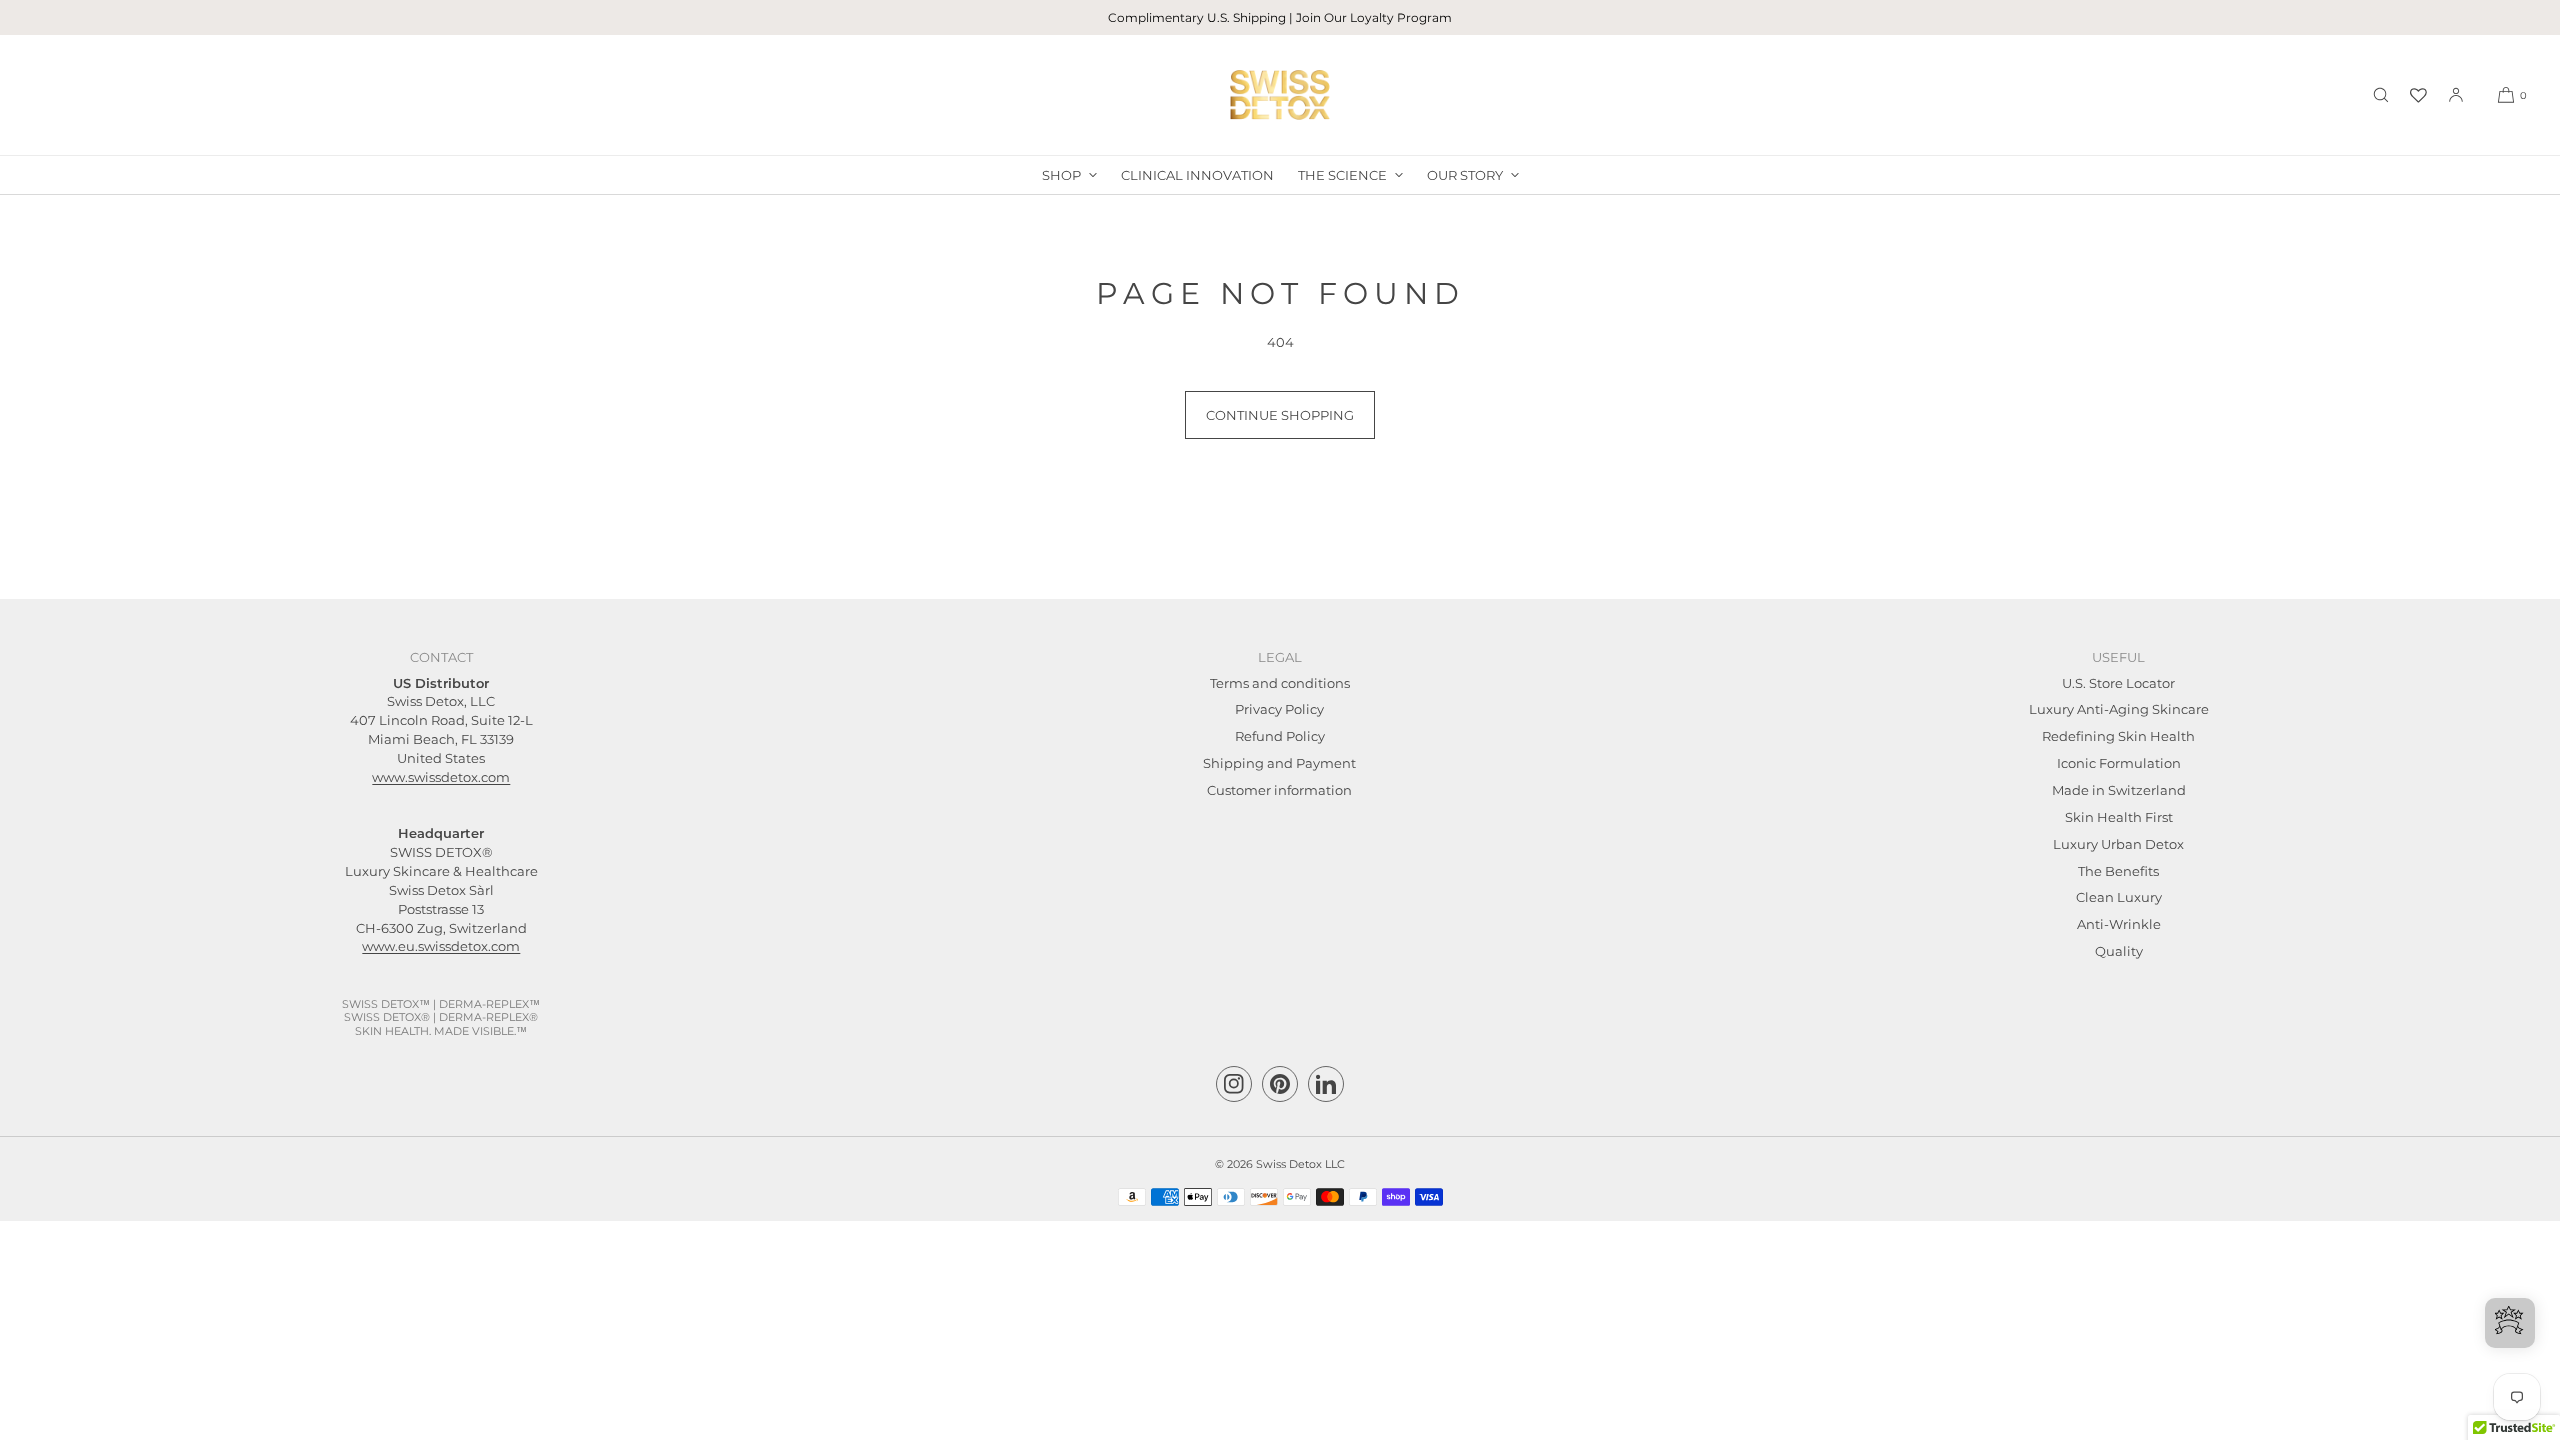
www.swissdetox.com (441, 777)
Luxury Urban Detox (2118, 844)
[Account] (2456, 95)
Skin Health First (2119, 817)
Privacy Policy (1279, 709)
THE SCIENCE (1342, 175)
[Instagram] (1234, 1084)
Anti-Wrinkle (2119, 924)
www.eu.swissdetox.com (441, 946)
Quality (2119, 951)
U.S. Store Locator (2118, 683)
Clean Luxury (2119, 897)
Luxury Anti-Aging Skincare (2119, 709)
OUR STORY (1465, 175)
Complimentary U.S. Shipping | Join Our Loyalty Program (1280, 17)
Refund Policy (1280, 736)
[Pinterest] (1280, 1084)
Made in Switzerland (2119, 790)
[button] (2381, 95)
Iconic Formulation (2119, 763)
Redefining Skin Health (2118, 736)
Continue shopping (1280, 415)
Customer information (1279, 790)
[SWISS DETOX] (1280, 95)
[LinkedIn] (1326, 1084)
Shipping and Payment (1279, 763)
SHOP (1061, 175)
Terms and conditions (1280, 683)
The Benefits (2118, 871)
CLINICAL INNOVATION (1197, 175)
